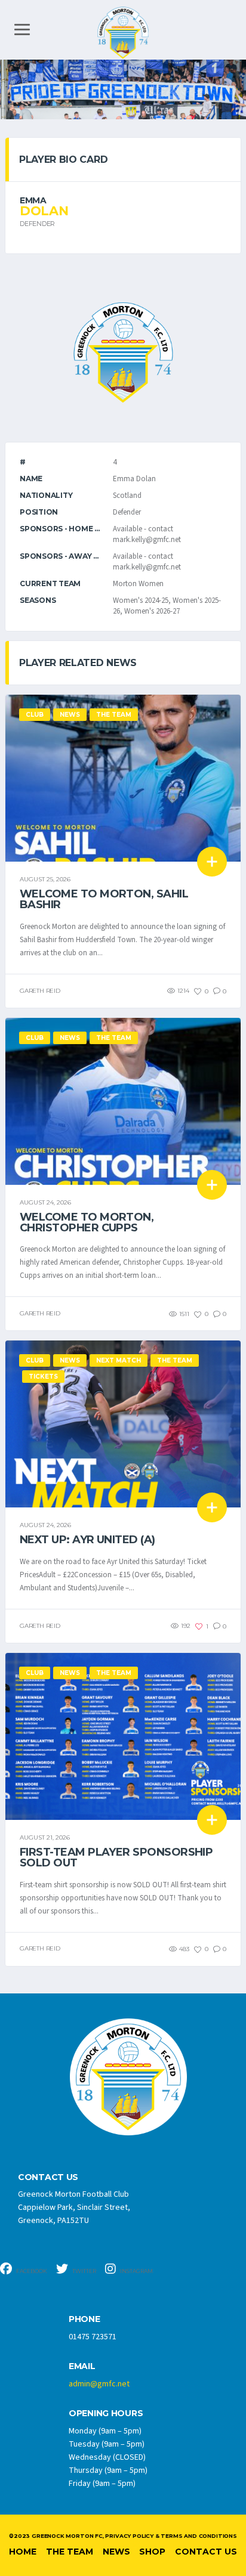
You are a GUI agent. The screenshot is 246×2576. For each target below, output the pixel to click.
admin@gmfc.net (99, 2384)
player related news (78, 663)
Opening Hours (106, 2414)
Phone (84, 2319)
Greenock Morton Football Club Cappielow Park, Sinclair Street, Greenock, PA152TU (74, 2207)
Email (82, 2366)
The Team (70, 2552)
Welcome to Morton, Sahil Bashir (104, 899)
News (116, 2552)
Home (23, 2552)
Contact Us (206, 2552)
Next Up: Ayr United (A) (87, 1540)
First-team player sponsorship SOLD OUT (116, 1857)
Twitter (84, 2271)
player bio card (63, 160)
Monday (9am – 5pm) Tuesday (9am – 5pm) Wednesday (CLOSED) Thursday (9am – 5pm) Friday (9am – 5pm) (108, 2457)
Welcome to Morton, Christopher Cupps (87, 1222)
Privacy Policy (129, 2536)
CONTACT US (48, 2177)
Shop (152, 2552)
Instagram (136, 2271)
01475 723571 (93, 2337)
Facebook (31, 2271)
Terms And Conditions (199, 2536)
